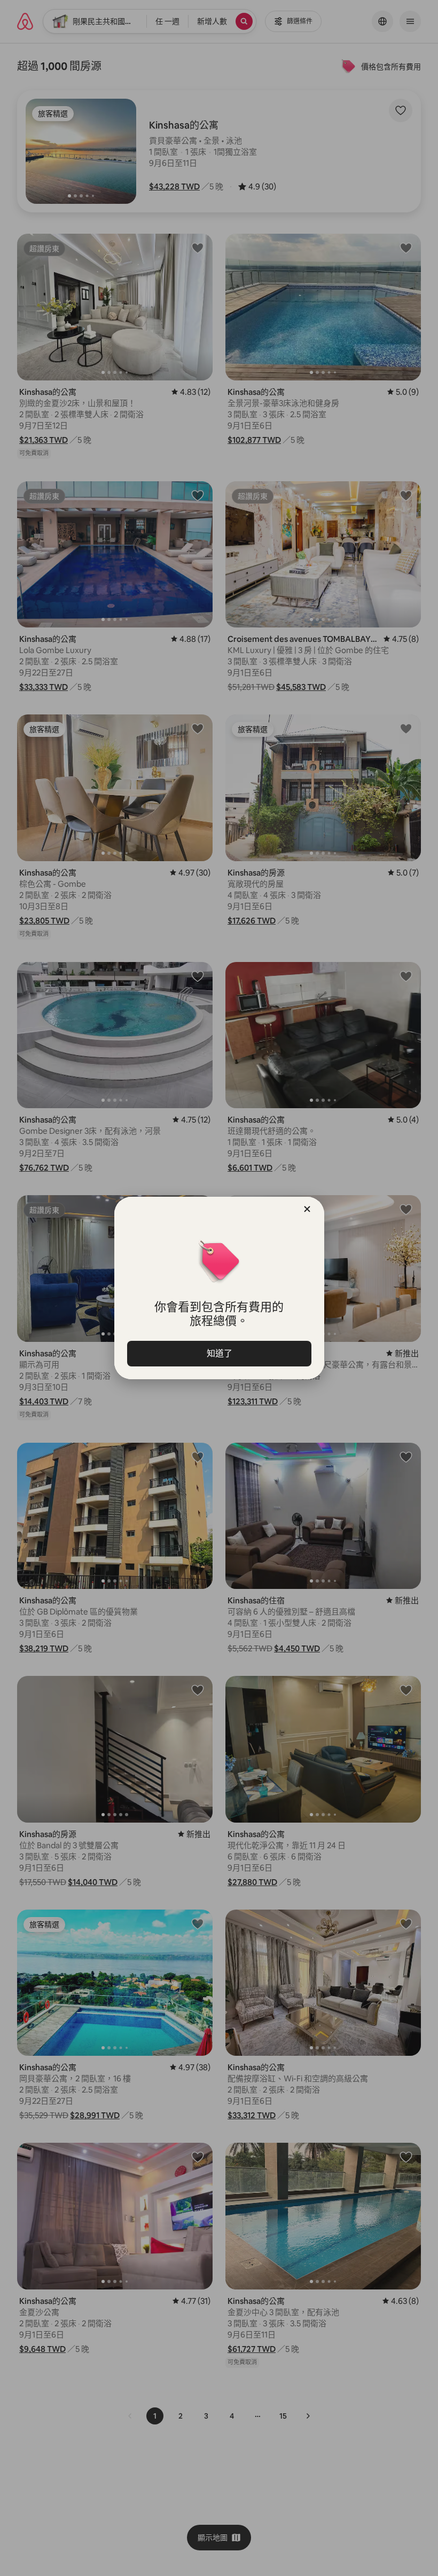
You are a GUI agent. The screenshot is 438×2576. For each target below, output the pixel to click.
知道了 (219, 1353)
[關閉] (307, 1209)
